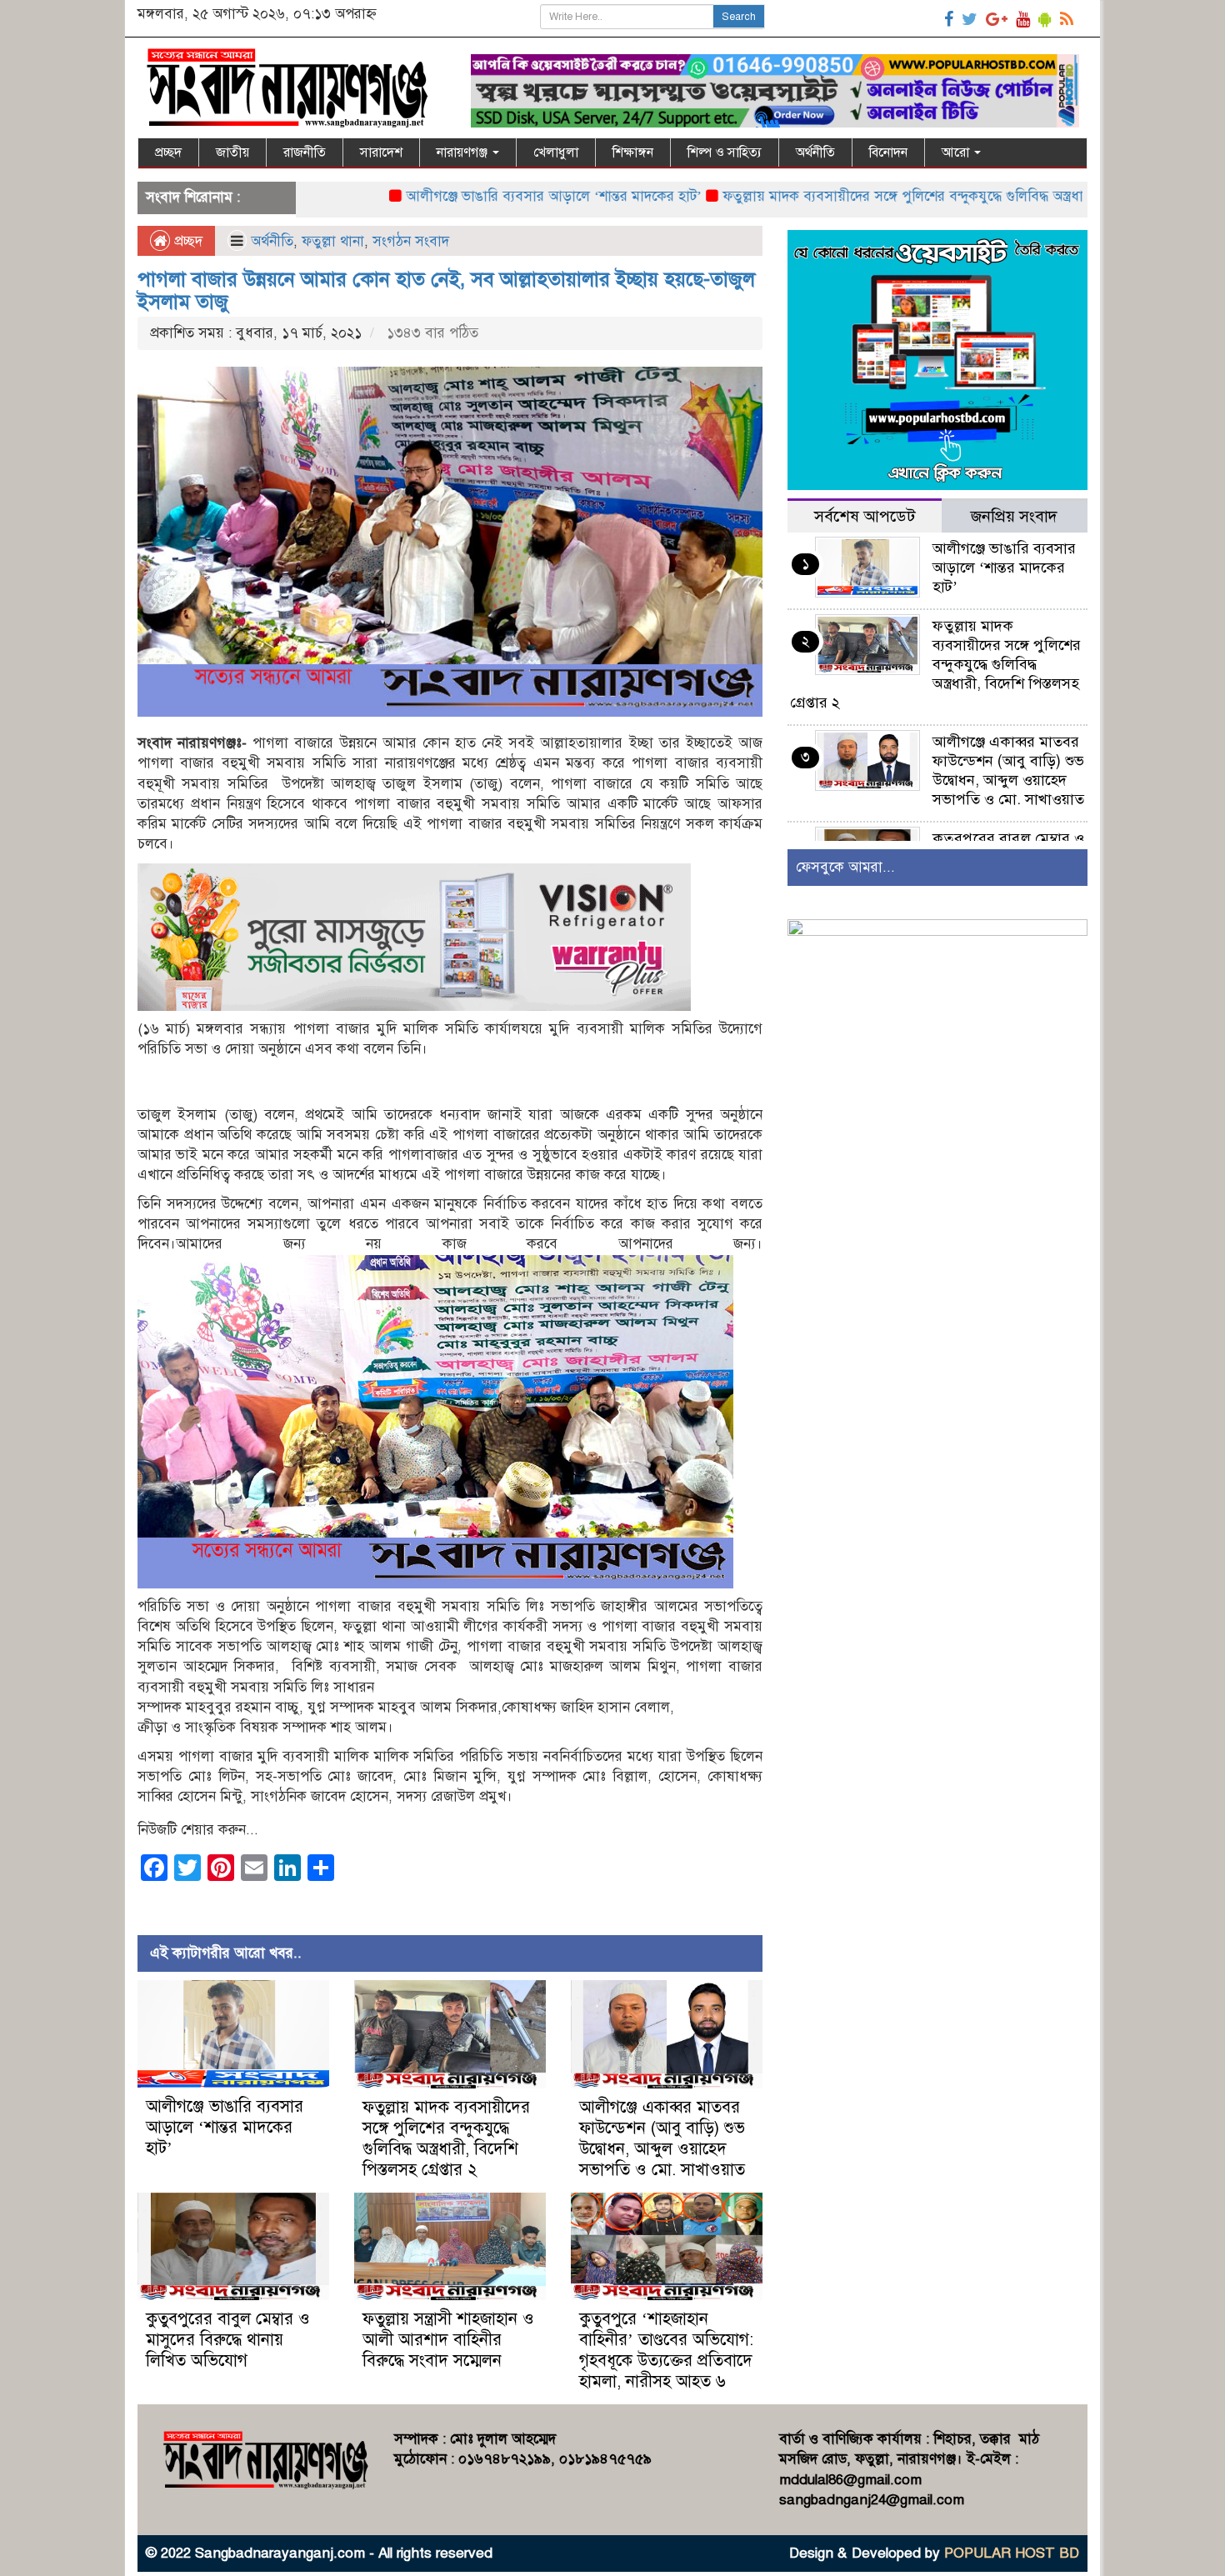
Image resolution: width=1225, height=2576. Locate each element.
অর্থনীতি (815, 153)
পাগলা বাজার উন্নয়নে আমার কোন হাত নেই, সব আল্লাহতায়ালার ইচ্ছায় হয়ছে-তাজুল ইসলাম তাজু (446, 290)
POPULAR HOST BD (1012, 2553)
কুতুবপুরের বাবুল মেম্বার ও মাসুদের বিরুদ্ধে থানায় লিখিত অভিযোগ (228, 2340)
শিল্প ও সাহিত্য (725, 153)
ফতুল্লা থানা (333, 241)
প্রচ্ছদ (168, 153)
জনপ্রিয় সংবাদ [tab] (1014, 516)
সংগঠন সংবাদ (411, 241)
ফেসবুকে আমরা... (845, 867)
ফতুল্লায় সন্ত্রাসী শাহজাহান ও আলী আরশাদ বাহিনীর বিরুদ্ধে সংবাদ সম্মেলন (448, 2340)
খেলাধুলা (556, 153)
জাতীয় (232, 153)
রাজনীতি (305, 153)
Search (739, 17)
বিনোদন (888, 153)
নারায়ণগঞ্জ (464, 153)
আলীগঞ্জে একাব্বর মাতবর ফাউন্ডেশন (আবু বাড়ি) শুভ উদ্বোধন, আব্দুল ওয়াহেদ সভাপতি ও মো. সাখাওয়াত (662, 2138)
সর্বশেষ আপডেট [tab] (865, 516)
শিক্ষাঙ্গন (633, 153)
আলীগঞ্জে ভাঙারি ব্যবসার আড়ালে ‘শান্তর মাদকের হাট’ (468, 196)
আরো (957, 153)
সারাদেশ (381, 153)
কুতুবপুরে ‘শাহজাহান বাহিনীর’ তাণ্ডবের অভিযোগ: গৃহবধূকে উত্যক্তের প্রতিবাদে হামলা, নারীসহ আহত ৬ (666, 2350)
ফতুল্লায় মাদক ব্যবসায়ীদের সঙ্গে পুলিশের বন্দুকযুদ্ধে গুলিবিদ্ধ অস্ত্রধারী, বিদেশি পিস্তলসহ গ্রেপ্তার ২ (896, 196)
